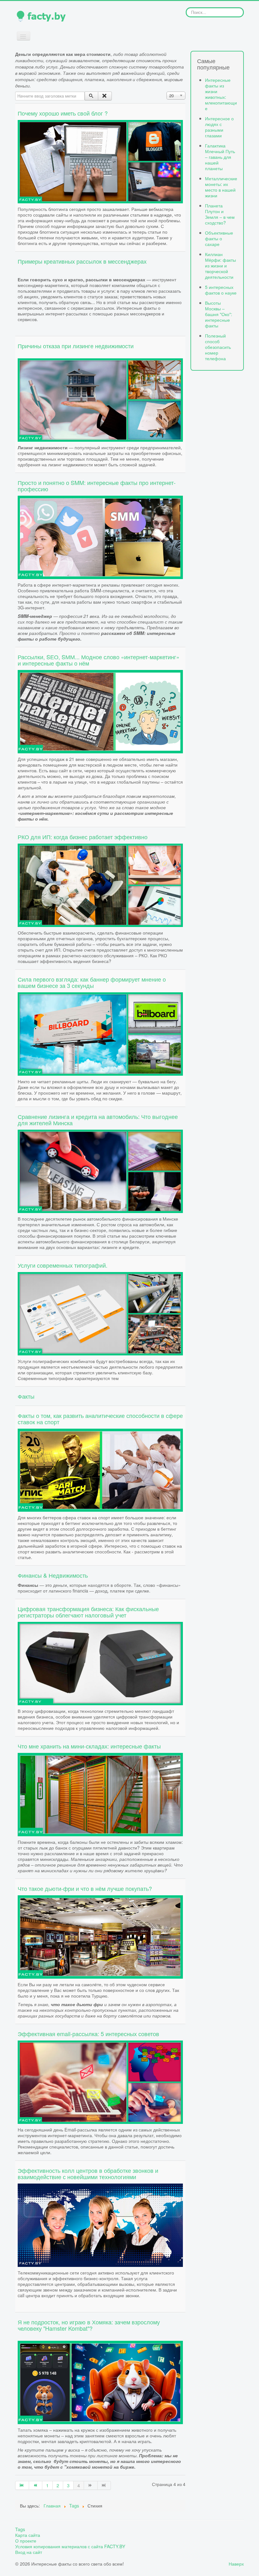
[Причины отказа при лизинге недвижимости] (100, 399)
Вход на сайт (29, 2552)
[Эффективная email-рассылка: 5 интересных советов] (100, 2081)
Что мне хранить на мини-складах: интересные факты (89, 1746)
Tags (20, 2529)
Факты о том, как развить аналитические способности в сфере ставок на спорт (100, 1419)
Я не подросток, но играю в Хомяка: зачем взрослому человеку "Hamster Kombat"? (89, 2325)
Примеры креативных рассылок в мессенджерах (82, 261)
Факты (26, 1396)
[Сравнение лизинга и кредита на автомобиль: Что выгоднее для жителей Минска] (100, 1170)
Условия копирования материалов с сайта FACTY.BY (70, 2546)
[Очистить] (105, 96)
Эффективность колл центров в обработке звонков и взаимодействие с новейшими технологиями (88, 2173)
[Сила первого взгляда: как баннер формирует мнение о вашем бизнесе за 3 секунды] (100, 1033)
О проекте (26, 2541)
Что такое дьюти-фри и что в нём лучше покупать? (85, 1888)
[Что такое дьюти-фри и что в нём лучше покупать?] (100, 1936)
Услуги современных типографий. (63, 1265)
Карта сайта (28, 2535)
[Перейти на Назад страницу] (36, 2485)
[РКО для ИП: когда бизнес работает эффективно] (100, 884)
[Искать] (91, 96)
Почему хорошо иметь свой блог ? (63, 113)
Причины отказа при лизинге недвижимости (76, 346)
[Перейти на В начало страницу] (22, 2485)
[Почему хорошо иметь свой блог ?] (100, 161)
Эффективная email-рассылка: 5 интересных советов (88, 2034)
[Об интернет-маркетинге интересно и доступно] (100, 711)
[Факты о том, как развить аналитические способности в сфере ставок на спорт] (100, 1469)
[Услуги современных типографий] (100, 1313)
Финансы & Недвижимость (53, 1575)
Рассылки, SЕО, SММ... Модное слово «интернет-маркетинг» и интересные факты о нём (99, 660)
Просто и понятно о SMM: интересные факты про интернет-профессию (97, 486)
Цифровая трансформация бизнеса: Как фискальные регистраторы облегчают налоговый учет (88, 1612)
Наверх (236, 2564)
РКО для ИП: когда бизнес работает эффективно (83, 837)
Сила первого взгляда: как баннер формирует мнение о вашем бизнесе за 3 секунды (92, 982)
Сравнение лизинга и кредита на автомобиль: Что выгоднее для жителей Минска (98, 1120)
